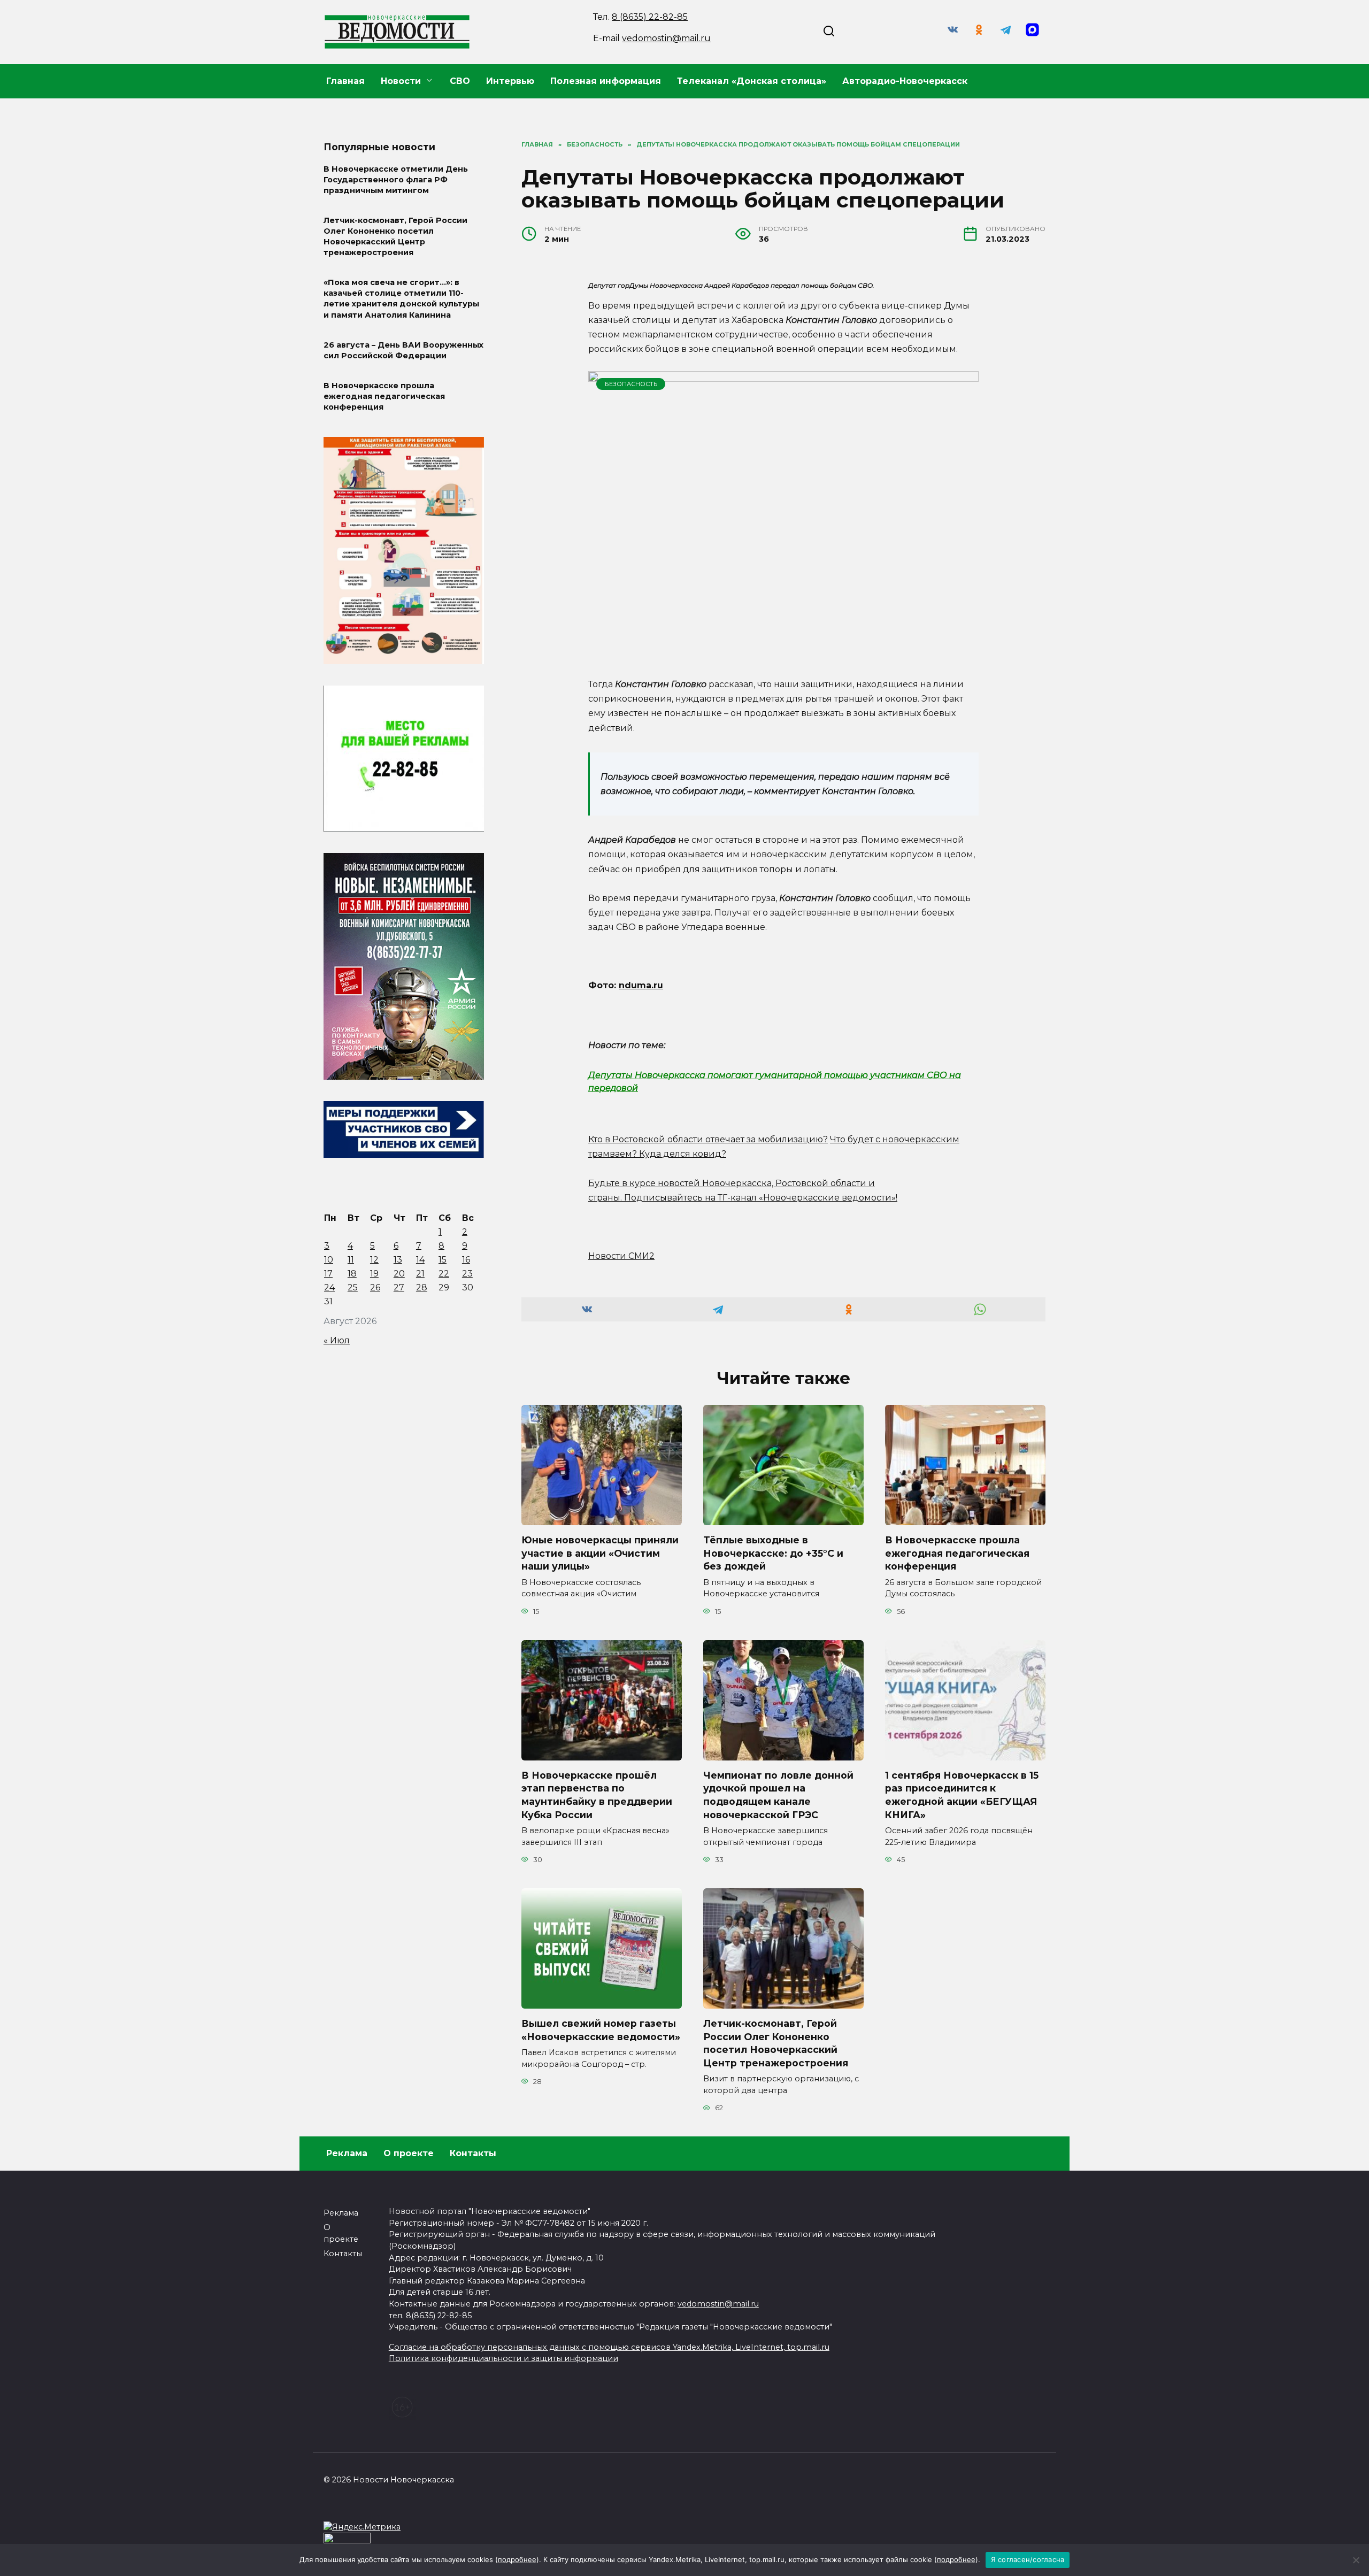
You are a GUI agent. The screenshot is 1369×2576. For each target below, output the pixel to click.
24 (329, 1287)
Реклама (347, 2153)
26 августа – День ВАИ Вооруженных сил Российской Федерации (403, 350)
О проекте (409, 2153)
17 (328, 1274)
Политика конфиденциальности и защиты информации (503, 2358)
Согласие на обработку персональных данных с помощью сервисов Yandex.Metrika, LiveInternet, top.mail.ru (609, 2347)
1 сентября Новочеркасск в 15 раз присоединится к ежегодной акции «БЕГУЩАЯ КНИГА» (962, 1795)
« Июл (337, 1340)
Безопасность (631, 384)
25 (353, 1287)
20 (399, 1274)
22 (444, 1274)
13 (398, 1260)
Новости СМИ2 (621, 1256)
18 (352, 1274)
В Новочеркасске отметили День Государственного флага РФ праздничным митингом (396, 180)
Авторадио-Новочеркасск (905, 81)
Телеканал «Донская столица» (752, 81)
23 (467, 1274)
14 (420, 1260)
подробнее (517, 2559)
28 (422, 1287)
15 (443, 1260)
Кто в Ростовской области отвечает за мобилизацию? (708, 1139)
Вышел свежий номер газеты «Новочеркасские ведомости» (601, 2030)
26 (375, 1287)
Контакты (473, 2153)
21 (420, 1274)
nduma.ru (641, 985)
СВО (460, 81)
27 (399, 1287)
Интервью (510, 81)
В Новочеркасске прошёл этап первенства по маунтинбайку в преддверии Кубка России (597, 1795)
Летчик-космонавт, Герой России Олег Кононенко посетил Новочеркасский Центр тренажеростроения (776, 2043)
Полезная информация (606, 81)
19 (374, 1274)
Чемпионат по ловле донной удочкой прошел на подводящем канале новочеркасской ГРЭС (778, 1795)
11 (351, 1260)
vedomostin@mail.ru (666, 38)
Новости (401, 81)
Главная (345, 81)
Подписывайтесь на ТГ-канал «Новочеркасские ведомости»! (761, 1198)
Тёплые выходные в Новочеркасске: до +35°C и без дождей (773, 1553)
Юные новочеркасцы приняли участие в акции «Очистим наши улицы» (600, 1553)
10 (329, 1260)
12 (374, 1260)
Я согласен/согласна (1028, 2559)
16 (466, 1260)
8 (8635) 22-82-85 (650, 17)
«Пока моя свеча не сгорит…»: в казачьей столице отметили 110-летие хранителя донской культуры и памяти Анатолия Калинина (401, 299)
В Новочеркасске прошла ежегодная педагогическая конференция (957, 1553)
